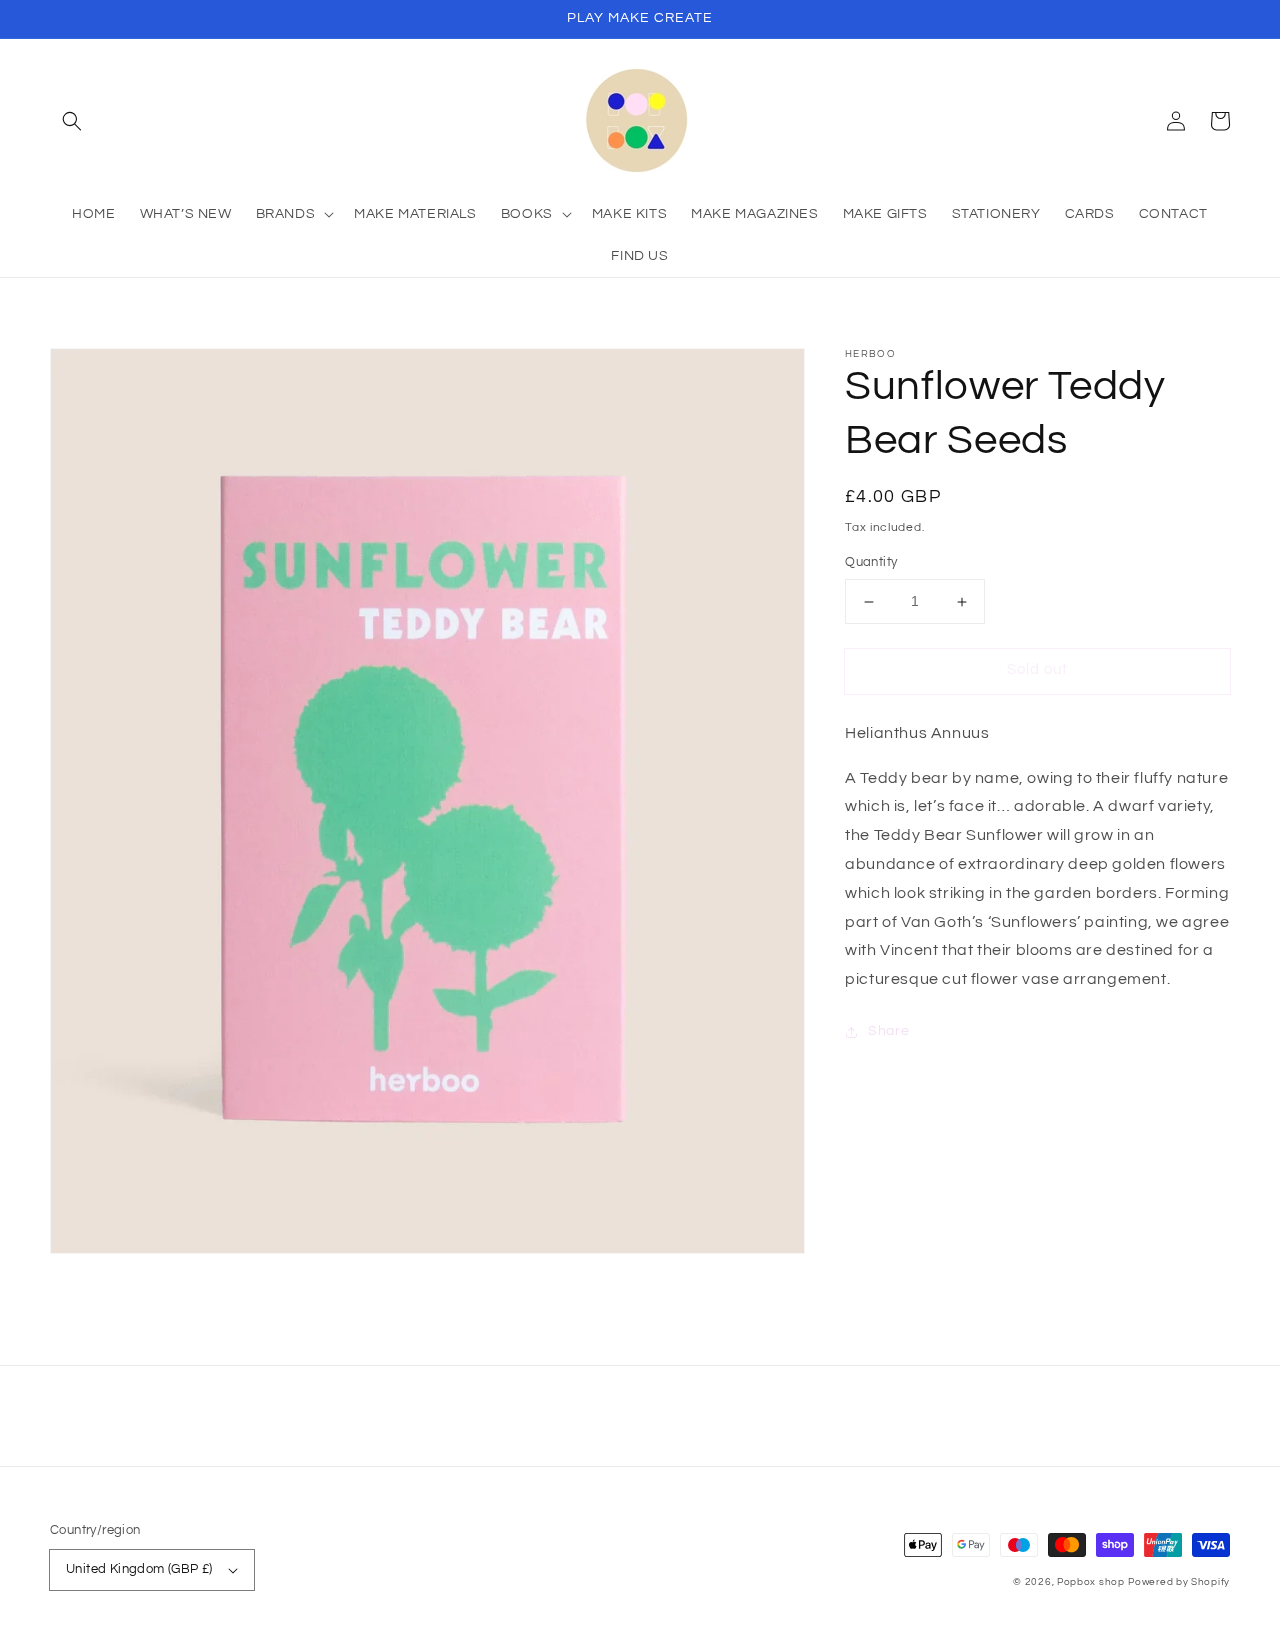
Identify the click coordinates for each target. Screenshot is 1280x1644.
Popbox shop (1091, 1582)
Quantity (871, 563)
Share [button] (888, 1031)
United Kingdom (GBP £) (139, 1569)
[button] (72, 121)
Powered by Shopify (1179, 1582)
